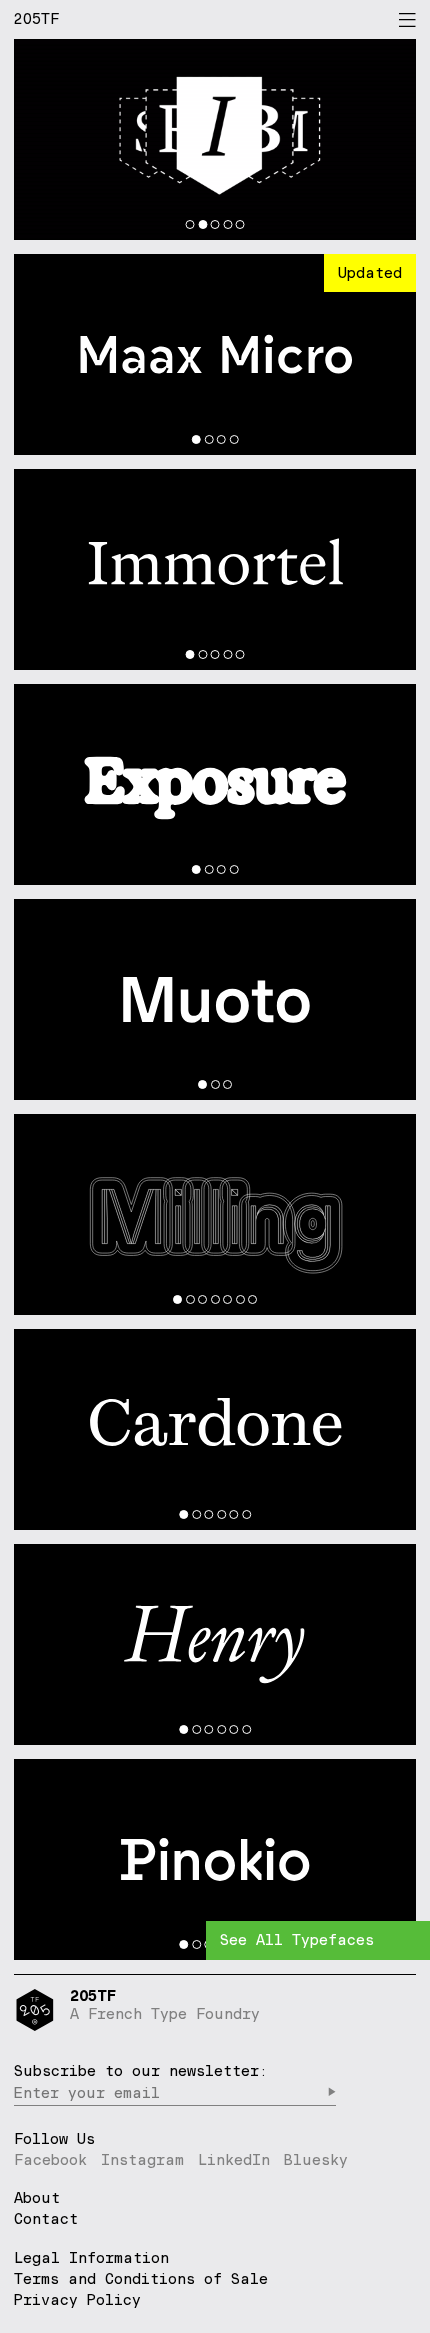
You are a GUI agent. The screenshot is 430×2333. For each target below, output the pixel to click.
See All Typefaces (297, 1939)
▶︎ (331, 2092)
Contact (46, 2219)
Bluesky (316, 2159)
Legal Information (91, 2257)
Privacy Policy (77, 2299)
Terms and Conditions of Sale (141, 2278)
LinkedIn (234, 2159)
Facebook (50, 2159)
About (37, 2198)
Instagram (142, 2159)
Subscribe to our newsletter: (141, 2070)
